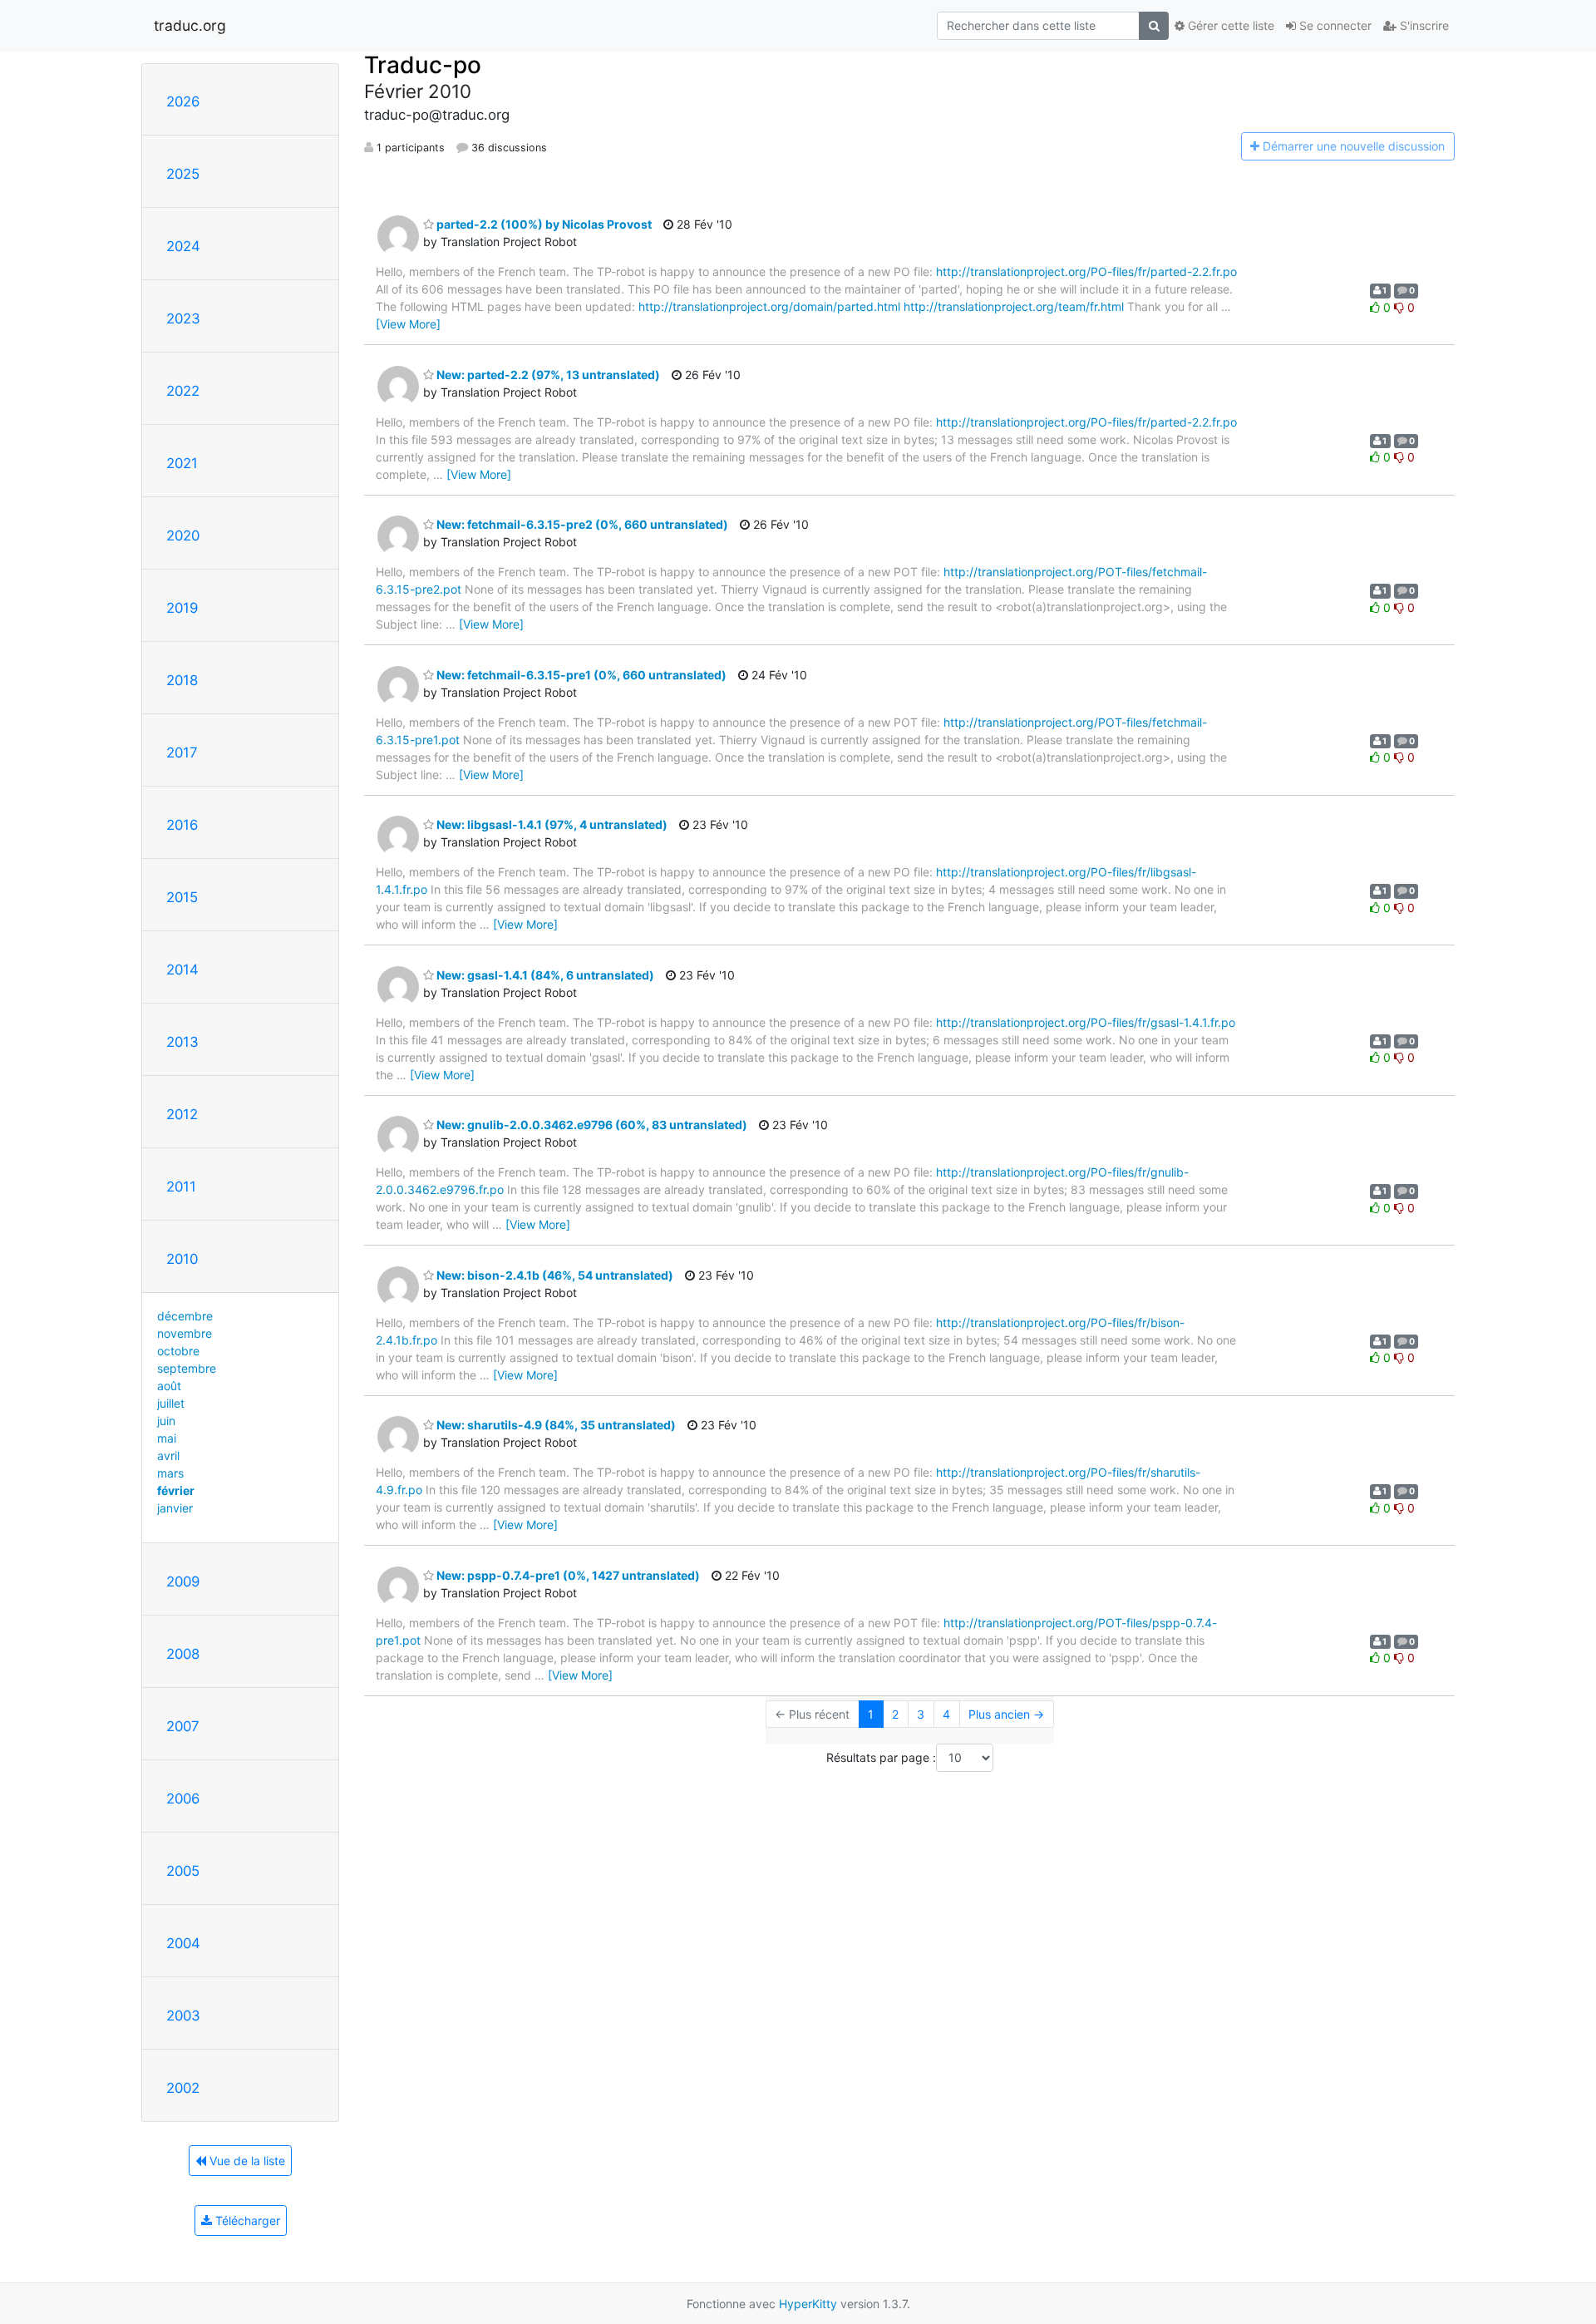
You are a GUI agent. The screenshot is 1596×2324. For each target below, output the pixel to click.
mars (170, 1473)
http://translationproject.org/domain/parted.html (769, 306)
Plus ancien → (1006, 1714)
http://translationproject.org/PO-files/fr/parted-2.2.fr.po (1086, 271)
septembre (187, 1368)
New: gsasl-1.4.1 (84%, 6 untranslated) (544, 975)
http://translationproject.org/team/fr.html (1014, 306)
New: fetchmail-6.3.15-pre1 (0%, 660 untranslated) (580, 675)
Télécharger (246, 2220)
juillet (171, 1403)
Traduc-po (423, 65)
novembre (185, 1333)
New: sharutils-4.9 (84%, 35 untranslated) (555, 1425)
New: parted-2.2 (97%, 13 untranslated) (547, 375)
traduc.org (190, 25)
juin (166, 1421)
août (169, 1386)
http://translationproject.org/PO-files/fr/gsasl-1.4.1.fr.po (1086, 1022)
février (176, 1490)
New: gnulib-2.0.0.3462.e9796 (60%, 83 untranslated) (591, 1125)
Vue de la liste (246, 2161)
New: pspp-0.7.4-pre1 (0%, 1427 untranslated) (567, 1575)
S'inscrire (1423, 25)
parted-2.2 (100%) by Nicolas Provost (543, 224)
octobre (178, 1351)
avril (168, 1456)
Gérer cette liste (1229, 25)
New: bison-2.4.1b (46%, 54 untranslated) (554, 1275)
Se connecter (1334, 25)
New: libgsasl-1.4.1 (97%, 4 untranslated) (551, 824)
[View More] (408, 324)
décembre (185, 1316)
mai (167, 1438)
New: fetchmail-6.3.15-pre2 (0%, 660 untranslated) (581, 524)
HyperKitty (808, 2304)
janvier (175, 1508)
